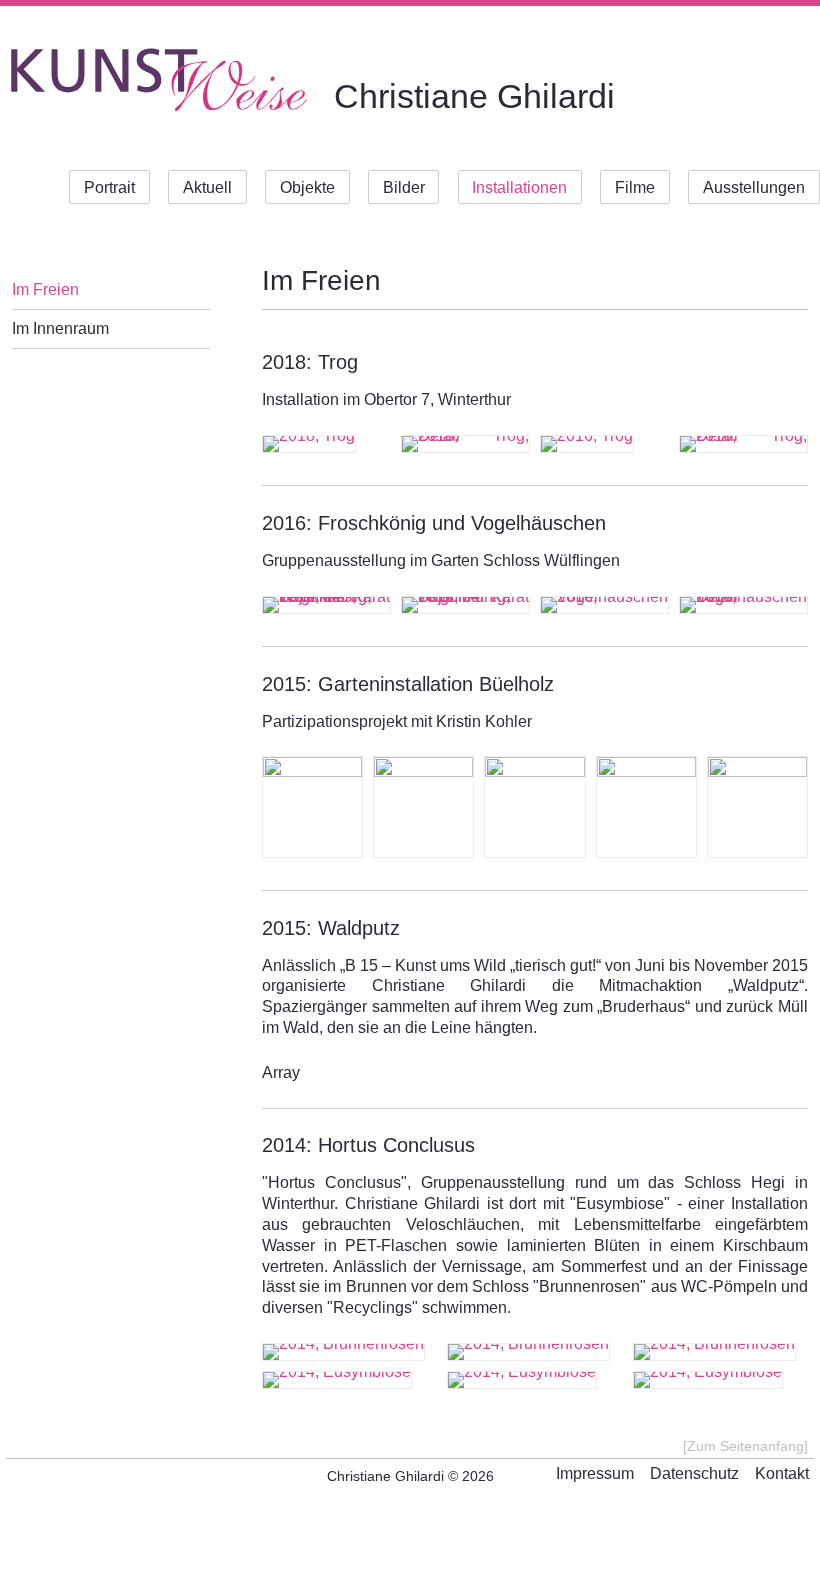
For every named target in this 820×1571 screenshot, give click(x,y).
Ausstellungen (754, 187)
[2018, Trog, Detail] (465, 444)
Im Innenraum (60, 328)
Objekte (307, 187)
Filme (635, 187)
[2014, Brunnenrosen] (349, 1352)
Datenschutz (694, 1473)
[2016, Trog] (604, 444)
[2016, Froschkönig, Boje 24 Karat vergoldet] (465, 605)
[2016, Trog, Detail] (743, 444)
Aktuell (207, 187)
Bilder (404, 187)
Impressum (595, 1473)
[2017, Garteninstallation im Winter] (312, 806)
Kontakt (782, 1473)
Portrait (109, 187)
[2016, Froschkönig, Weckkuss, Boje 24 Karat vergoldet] (326, 605)
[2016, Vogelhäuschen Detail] (743, 605)
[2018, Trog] (326, 444)
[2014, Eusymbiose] (349, 1380)
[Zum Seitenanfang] (745, 1446)
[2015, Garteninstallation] (423, 806)
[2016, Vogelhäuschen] (604, 605)
